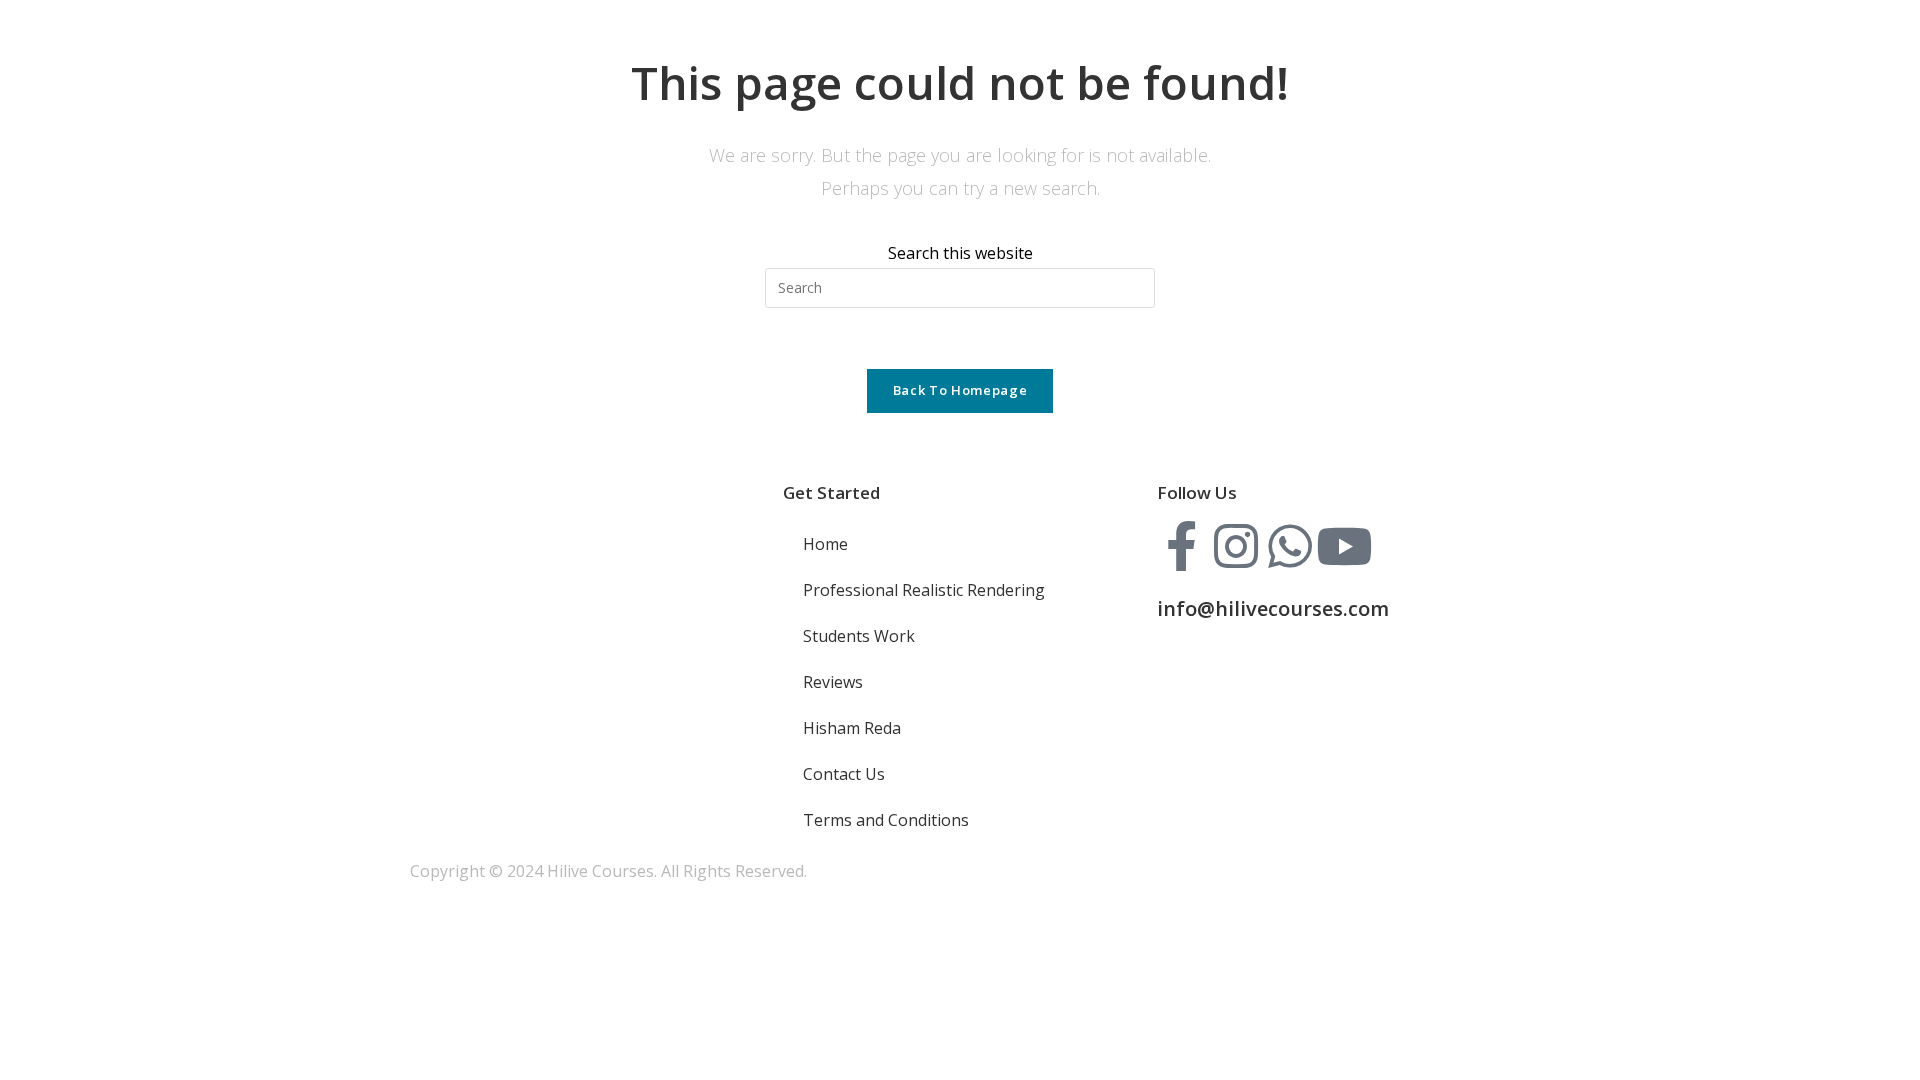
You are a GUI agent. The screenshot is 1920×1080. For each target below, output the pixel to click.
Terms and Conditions (886, 820)
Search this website (960, 253)
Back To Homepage (960, 390)
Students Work (859, 636)
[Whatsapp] (1290, 546)
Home (825, 544)
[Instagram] (1236, 546)
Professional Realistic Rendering (924, 590)
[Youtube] (1344, 546)
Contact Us (844, 774)
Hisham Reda (852, 728)
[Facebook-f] (1182, 546)
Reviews (833, 682)
